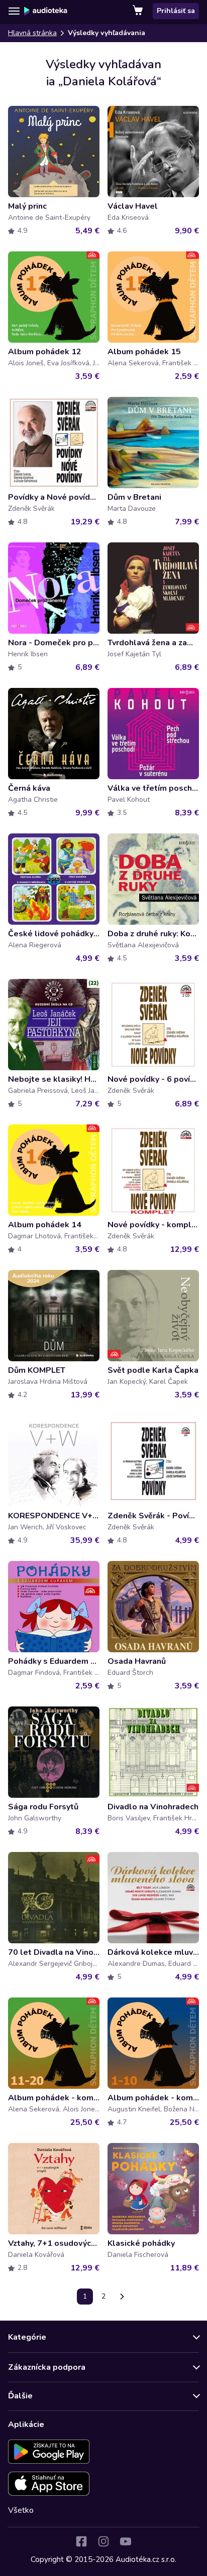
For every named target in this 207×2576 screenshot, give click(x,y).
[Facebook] (81, 2541)
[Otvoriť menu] (14, 11)
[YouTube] (126, 2541)
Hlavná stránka (32, 33)
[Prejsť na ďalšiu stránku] (122, 2297)
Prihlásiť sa (176, 11)
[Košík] (139, 11)
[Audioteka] (46, 11)
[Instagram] (103, 2541)
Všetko (21, 2510)
